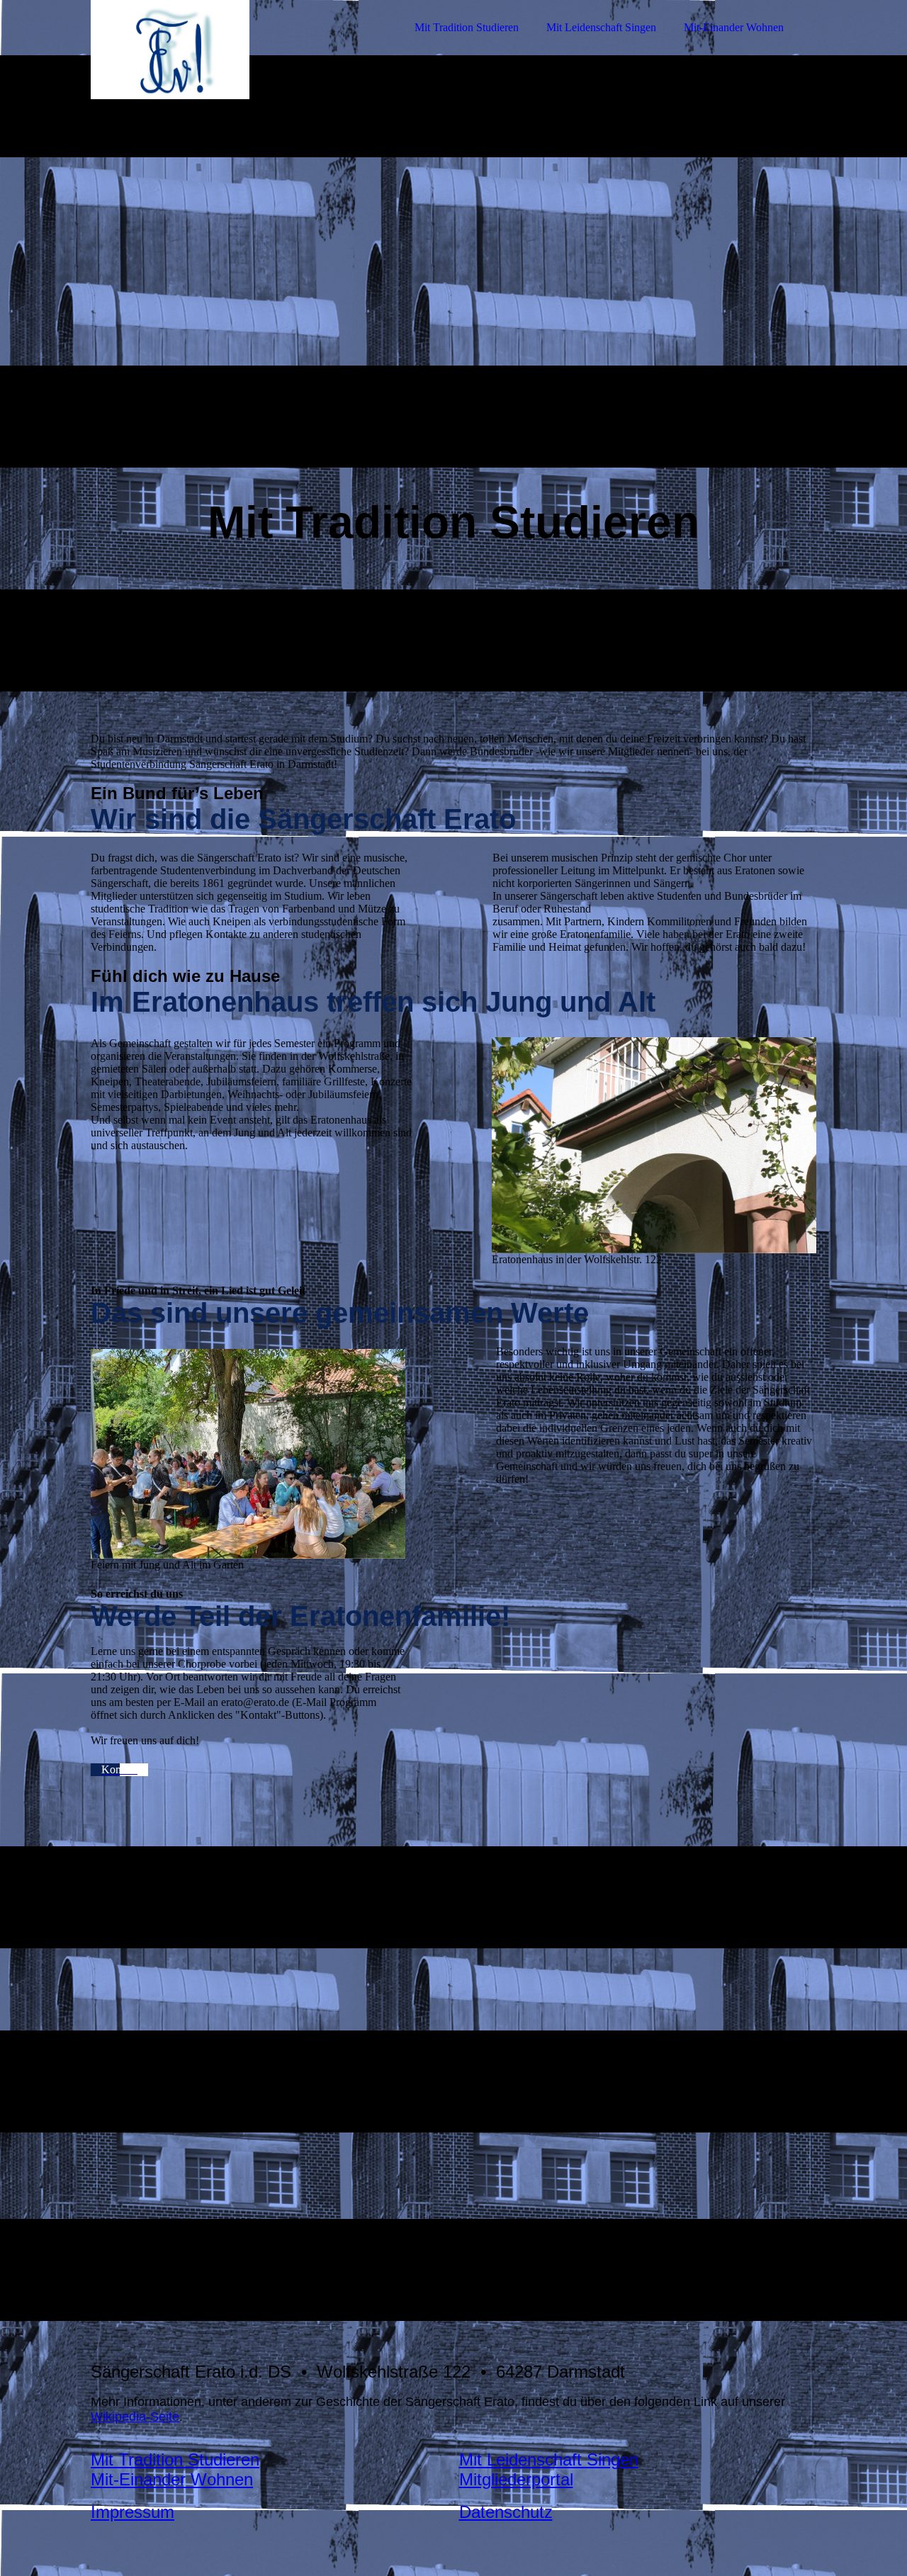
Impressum (133, 2512)
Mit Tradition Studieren (467, 27)
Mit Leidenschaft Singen (601, 27)
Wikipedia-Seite (135, 2417)
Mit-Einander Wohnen (734, 27)
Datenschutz (506, 2512)
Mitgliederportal (516, 2479)
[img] (215, 50)
